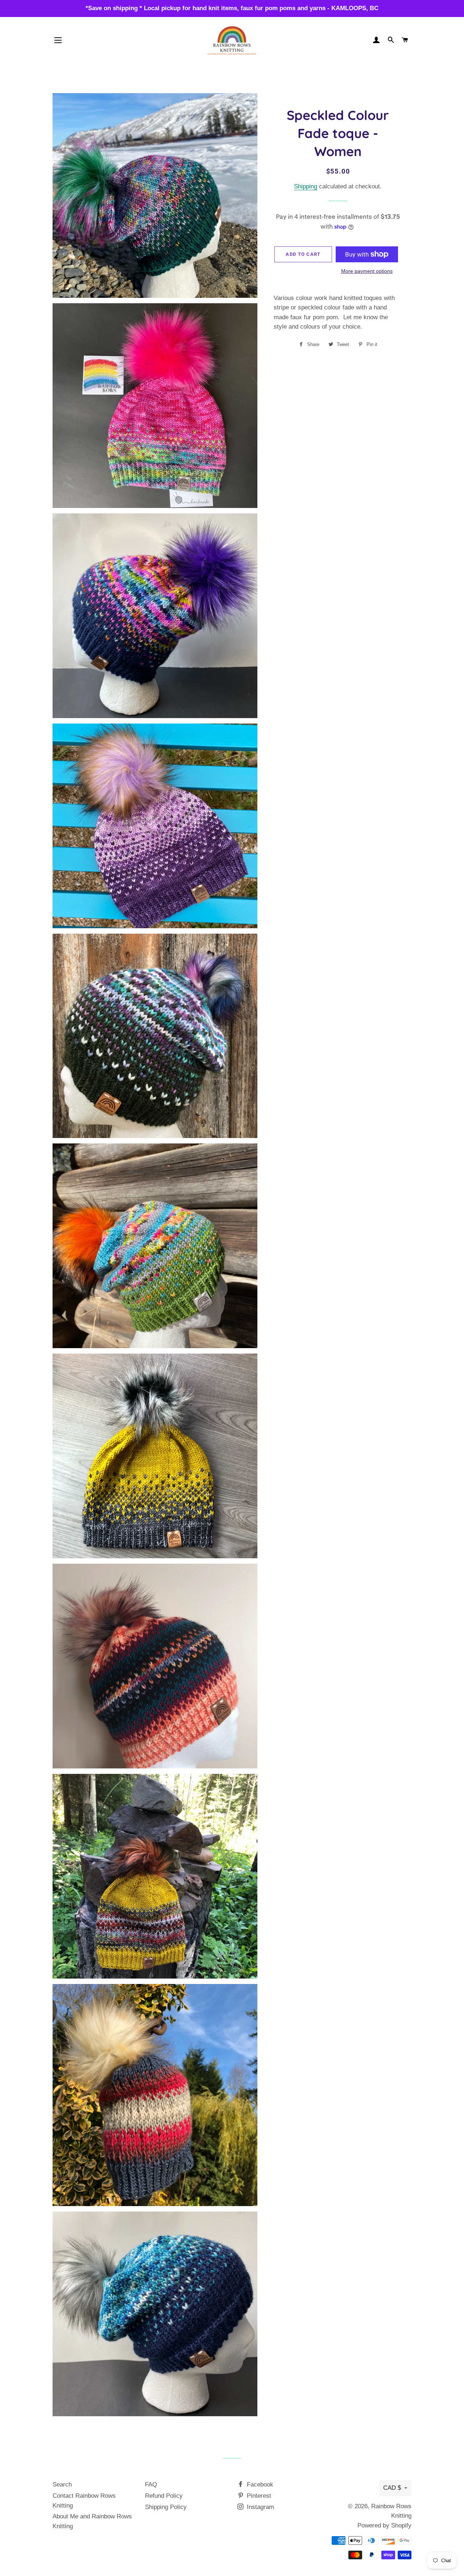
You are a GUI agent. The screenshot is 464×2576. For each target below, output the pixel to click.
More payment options (367, 271)
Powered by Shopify (384, 2525)
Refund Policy (164, 2496)
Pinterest (258, 2496)
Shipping (306, 186)
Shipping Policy (166, 2507)
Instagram (260, 2507)
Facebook (259, 2485)
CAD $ (392, 2488)
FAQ (151, 2485)
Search (62, 2485)
